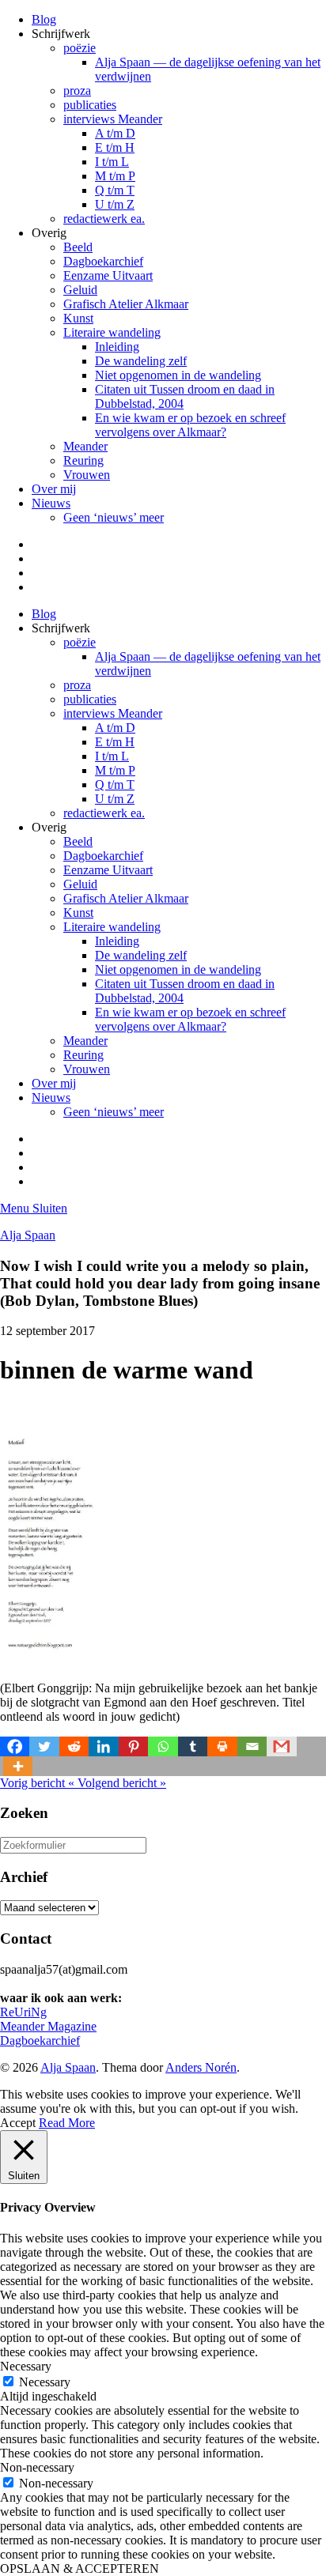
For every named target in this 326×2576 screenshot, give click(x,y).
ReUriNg (23, 2012)
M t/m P (115, 176)
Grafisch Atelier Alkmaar (126, 304)
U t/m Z (115, 204)
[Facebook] (15, 1746)
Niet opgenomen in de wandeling (178, 375)
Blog (44, 19)
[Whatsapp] (163, 1746)
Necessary (45, 2382)
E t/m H (115, 147)
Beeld (78, 247)
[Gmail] (281, 1746)
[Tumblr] (193, 1746)
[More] (18, 1766)
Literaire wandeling (112, 332)
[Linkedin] (103, 1746)
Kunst (78, 318)
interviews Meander (113, 119)
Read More (67, 2123)
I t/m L (112, 162)
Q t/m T (115, 190)
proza (77, 91)
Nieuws (51, 503)
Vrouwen (87, 475)
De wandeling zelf (141, 361)
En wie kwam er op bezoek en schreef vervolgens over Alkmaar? (190, 425)
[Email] (252, 1746)
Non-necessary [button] (37, 2467)
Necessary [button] (26, 2366)
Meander (85, 446)
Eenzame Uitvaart (108, 275)
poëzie (80, 48)
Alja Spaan (28, 1235)
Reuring (83, 460)
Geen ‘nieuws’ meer (114, 517)
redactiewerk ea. (104, 219)
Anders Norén (201, 2067)
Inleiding (117, 347)
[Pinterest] (133, 1746)
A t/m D (115, 133)
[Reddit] (74, 1746)
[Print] (222, 1746)
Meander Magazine (48, 2026)
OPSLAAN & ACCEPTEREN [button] (80, 2568)
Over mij (54, 489)
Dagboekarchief (103, 261)
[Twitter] (44, 1746)
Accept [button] (18, 2123)
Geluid (80, 290)
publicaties (90, 105)
